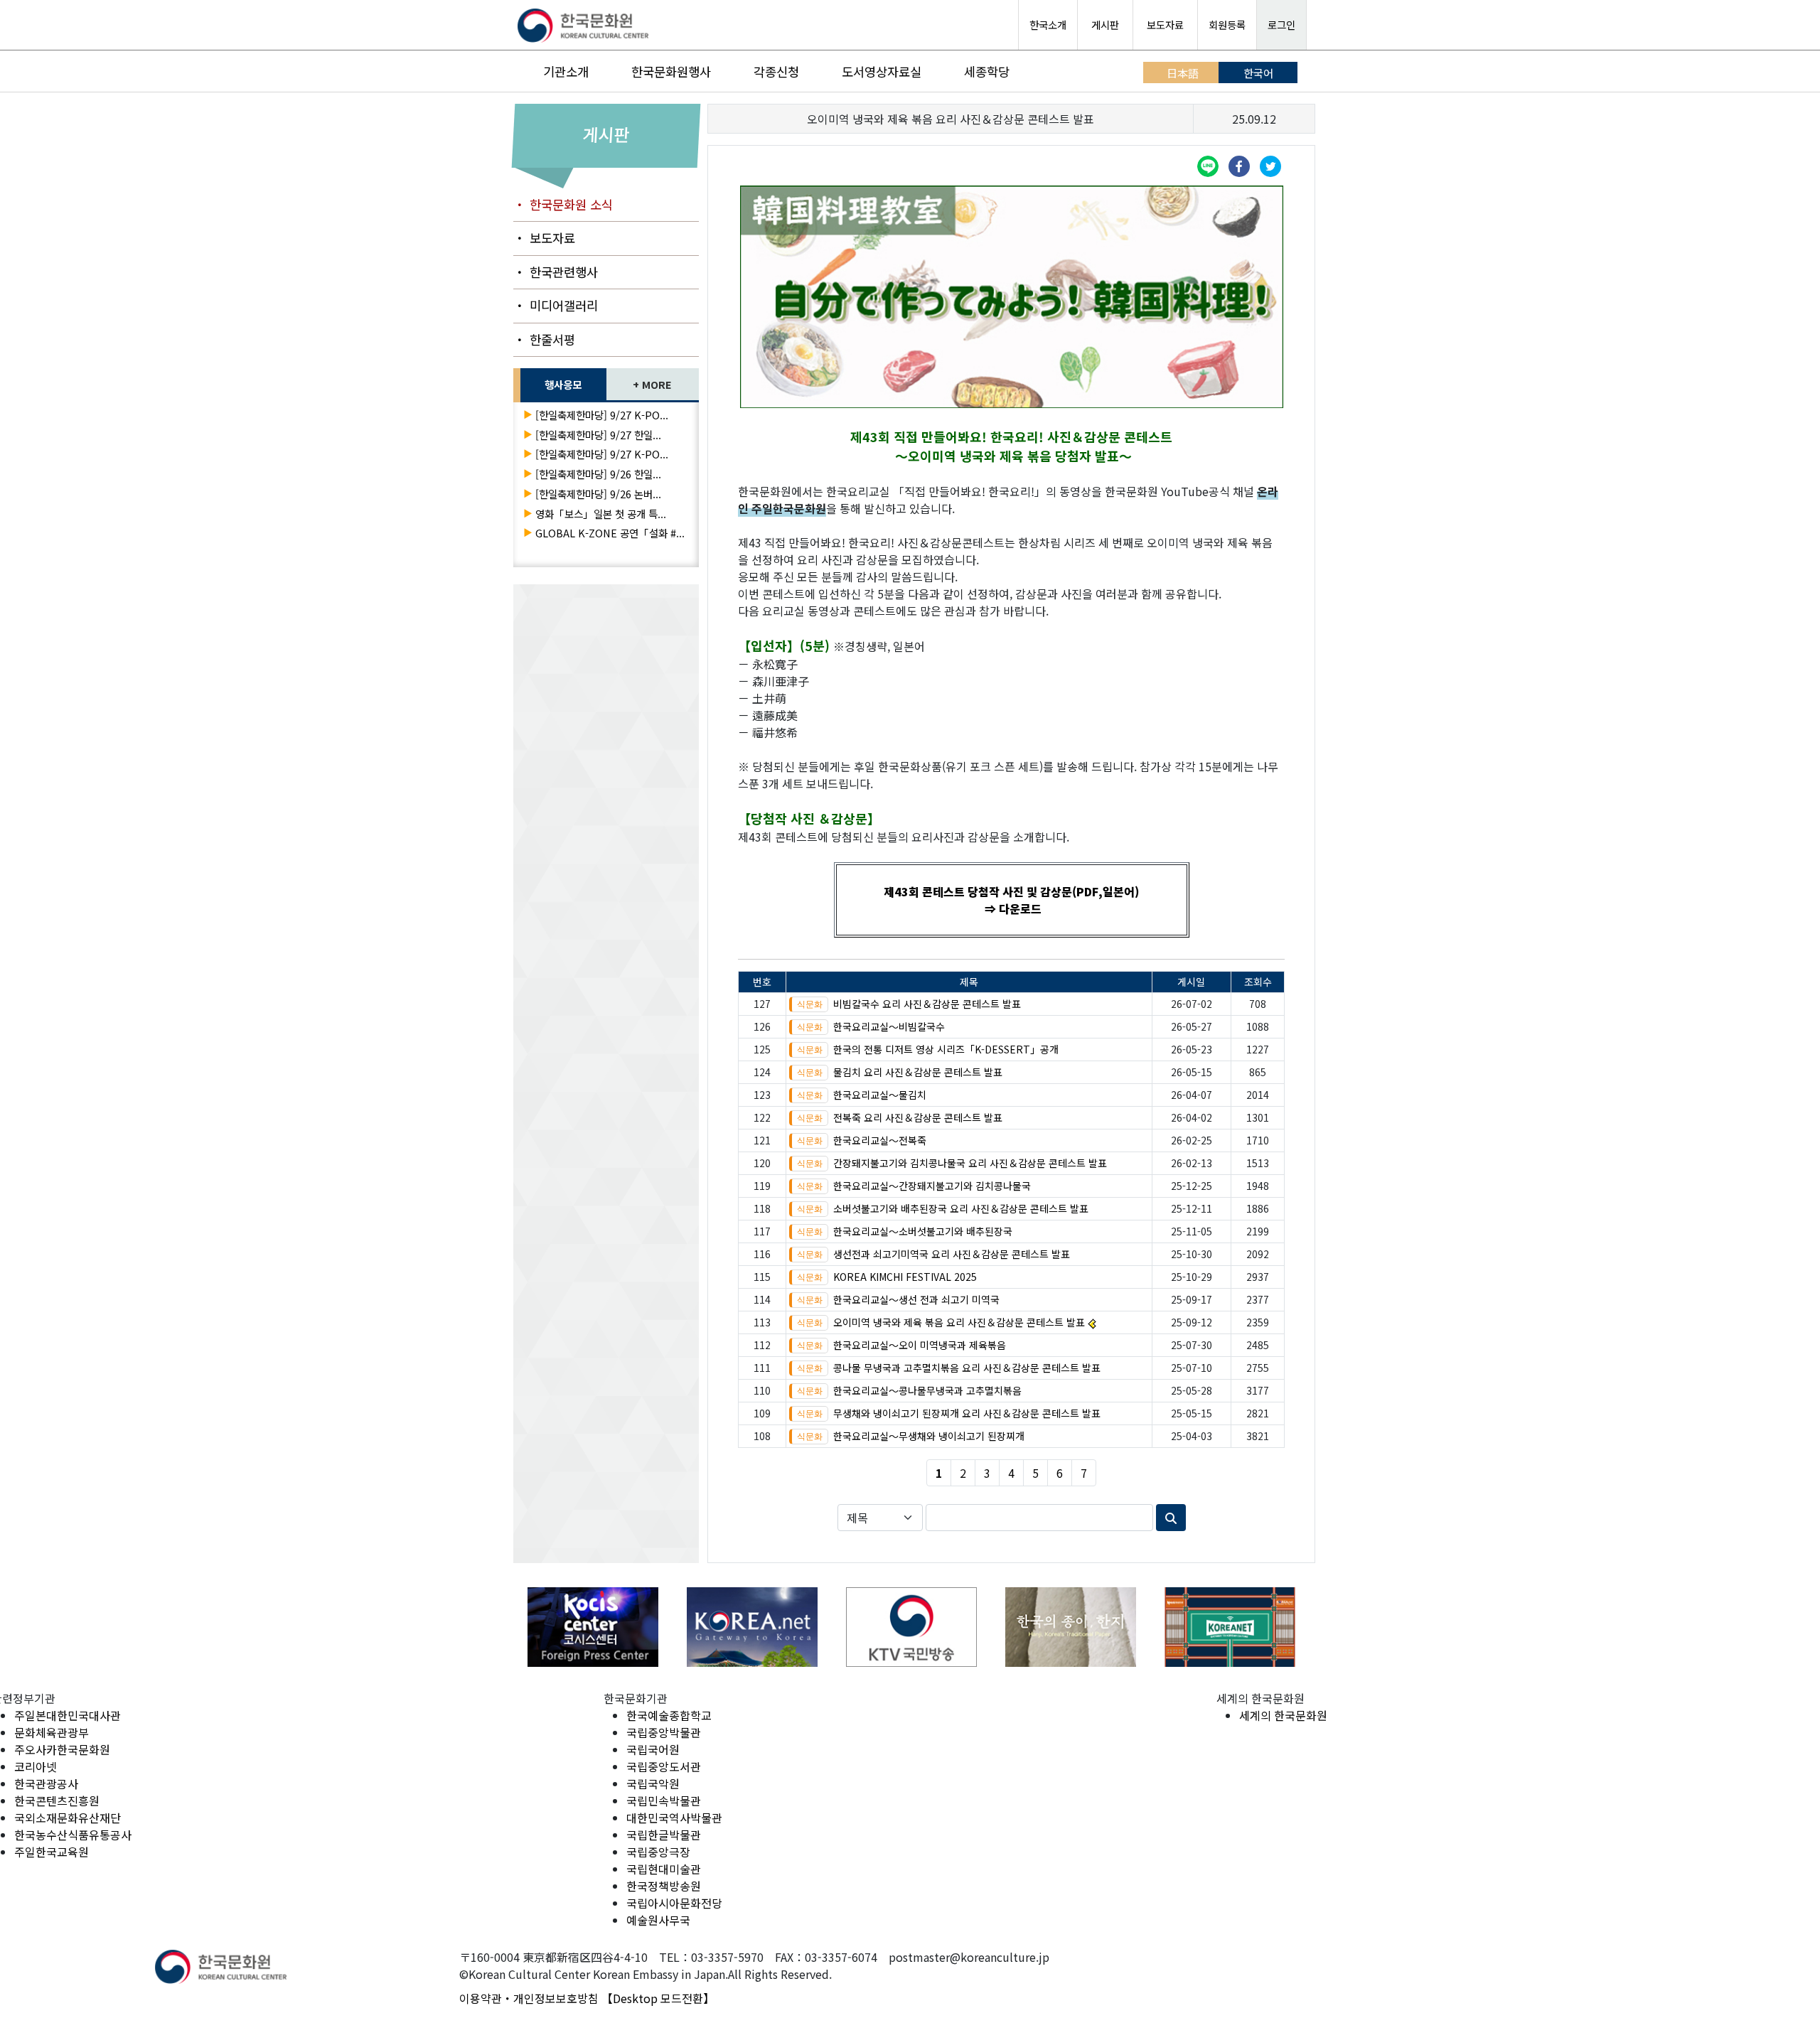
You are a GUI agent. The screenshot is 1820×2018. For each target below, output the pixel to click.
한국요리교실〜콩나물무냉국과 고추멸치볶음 (927, 1390)
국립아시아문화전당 (674, 1903)
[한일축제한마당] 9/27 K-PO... (602, 415)
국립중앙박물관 (664, 1732)
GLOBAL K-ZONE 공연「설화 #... (610, 533)
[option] (593, 1627)
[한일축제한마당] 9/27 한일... (598, 435)
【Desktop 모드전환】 (658, 1998)
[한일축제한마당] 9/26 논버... (598, 494)
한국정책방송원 (664, 1886)
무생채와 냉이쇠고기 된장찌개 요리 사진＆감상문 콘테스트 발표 (967, 1413)
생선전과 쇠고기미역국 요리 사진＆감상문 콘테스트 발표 (952, 1254)
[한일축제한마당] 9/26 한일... (598, 474)
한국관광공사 (46, 1783)
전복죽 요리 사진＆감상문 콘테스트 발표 (918, 1117)
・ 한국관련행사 (556, 272)
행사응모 (563, 384)
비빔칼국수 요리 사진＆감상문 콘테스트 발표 (927, 1004)
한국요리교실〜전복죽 (880, 1140)
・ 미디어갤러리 (556, 305)
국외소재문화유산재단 (68, 1818)
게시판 (1105, 25)
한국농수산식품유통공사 (73, 1835)
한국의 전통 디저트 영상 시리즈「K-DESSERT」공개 (946, 1049)
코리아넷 (36, 1766)
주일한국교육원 (52, 1852)
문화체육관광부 (52, 1732)
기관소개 (566, 71)
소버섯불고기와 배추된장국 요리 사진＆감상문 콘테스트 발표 (961, 1208)
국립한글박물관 (664, 1835)
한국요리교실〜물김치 (880, 1095)
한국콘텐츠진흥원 (57, 1800)
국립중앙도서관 (664, 1766)
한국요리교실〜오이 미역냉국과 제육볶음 (920, 1345)
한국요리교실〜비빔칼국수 (889, 1026)
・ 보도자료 (544, 238)
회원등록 (1227, 25)
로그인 (1281, 25)
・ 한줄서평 (544, 339)
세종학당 (987, 71)
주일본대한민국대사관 (68, 1715)
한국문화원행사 (671, 71)
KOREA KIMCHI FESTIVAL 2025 (905, 1277)
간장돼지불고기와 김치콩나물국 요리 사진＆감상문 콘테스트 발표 (970, 1163)
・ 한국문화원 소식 (563, 204)
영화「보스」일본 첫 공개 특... (601, 514)
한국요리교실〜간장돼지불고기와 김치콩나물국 (932, 1186)
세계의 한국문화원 (1283, 1715)
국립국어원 (653, 1749)
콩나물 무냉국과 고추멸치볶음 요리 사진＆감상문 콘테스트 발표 (967, 1368)
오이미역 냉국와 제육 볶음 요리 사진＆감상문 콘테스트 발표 (959, 1322)
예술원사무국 (658, 1920)
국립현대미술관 (664, 1869)
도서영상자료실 (882, 71)
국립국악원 (653, 1783)
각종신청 (776, 71)
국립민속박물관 (664, 1800)
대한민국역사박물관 (674, 1818)
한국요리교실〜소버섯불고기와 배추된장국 (923, 1231)
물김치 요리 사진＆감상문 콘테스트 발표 (918, 1072)
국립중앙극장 (658, 1852)
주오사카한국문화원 (62, 1749)
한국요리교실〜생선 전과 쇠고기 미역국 (916, 1299)
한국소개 (1048, 25)
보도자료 (1165, 25)
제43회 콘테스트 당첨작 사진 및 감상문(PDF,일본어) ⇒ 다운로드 (1011, 900)
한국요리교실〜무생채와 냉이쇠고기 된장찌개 (929, 1436)
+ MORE (652, 384)
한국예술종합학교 (669, 1715)
